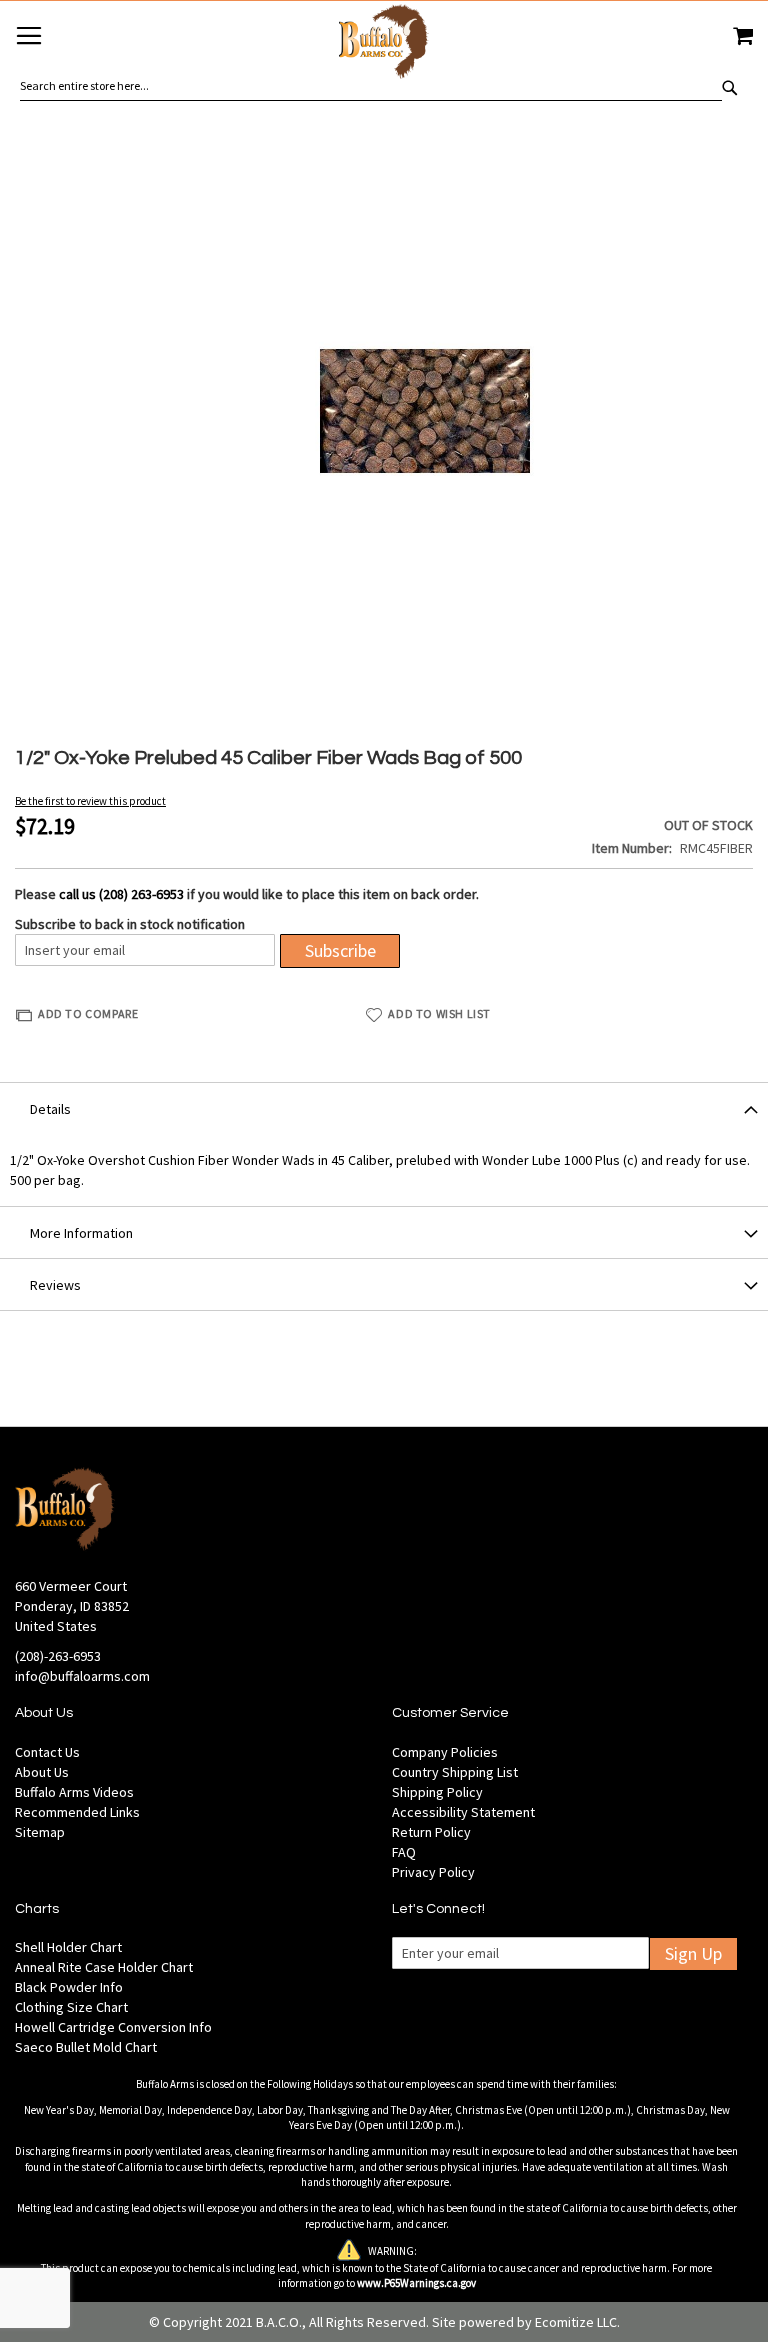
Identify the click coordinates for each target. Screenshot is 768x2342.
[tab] (384, 1108)
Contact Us (47, 1752)
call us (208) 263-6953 (121, 894)
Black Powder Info (69, 1987)
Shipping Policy (437, 1792)
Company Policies (445, 1752)
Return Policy (431, 1832)
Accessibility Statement (463, 1812)
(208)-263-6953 (58, 1656)
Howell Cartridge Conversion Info (113, 2027)
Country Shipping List (455, 1772)
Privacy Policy (433, 1872)
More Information (81, 1233)
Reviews (55, 1285)
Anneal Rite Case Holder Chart (104, 1967)
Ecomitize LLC (576, 2322)
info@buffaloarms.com (82, 1676)
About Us (42, 1772)
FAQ (404, 1852)
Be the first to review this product (90, 801)
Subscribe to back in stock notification (130, 924)
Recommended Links (77, 1812)
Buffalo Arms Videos (74, 1792)
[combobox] (371, 86)
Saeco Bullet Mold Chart (86, 2047)
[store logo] (384, 44)
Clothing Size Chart (71, 2007)
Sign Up (693, 1953)
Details (50, 1109)
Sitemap (40, 1832)
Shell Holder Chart (68, 1947)
